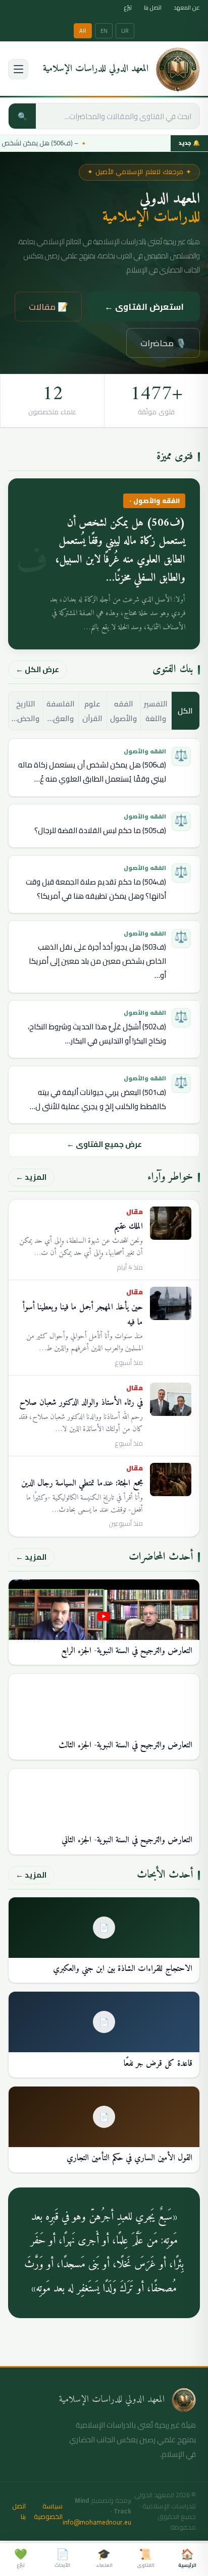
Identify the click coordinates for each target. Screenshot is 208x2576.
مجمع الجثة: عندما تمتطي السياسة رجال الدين (82, 1484)
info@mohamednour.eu (97, 2522)
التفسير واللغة (156, 711)
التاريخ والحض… (25, 711)
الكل (185, 711)
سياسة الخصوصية (48, 2512)
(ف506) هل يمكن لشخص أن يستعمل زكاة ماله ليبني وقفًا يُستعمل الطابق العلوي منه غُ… (92, 772)
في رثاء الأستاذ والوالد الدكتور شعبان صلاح (81, 1403)
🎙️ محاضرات (163, 343)
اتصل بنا (153, 8)
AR (83, 31)
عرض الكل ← (37, 669)
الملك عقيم (128, 1227)
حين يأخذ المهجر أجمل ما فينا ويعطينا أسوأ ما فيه (83, 1315)
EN (104, 31)
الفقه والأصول (123, 711)
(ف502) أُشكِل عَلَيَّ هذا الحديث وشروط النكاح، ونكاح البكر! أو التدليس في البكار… (97, 1034)
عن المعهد (187, 8)
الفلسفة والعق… (61, 711)
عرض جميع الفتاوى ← (104, 1144)
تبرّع (128, 8)
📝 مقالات (48, 307)
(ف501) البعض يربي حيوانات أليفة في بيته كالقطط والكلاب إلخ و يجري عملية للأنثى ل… (98, 1099)
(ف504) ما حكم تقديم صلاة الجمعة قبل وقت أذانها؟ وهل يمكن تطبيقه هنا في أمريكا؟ (96, 889)
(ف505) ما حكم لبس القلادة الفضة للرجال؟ (100, 830)
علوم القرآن (92, 711)
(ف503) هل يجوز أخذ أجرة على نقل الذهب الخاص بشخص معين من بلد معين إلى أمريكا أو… (97, 961)
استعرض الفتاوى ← (144, 307)
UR (125, 31)
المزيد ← (31, 1177)
